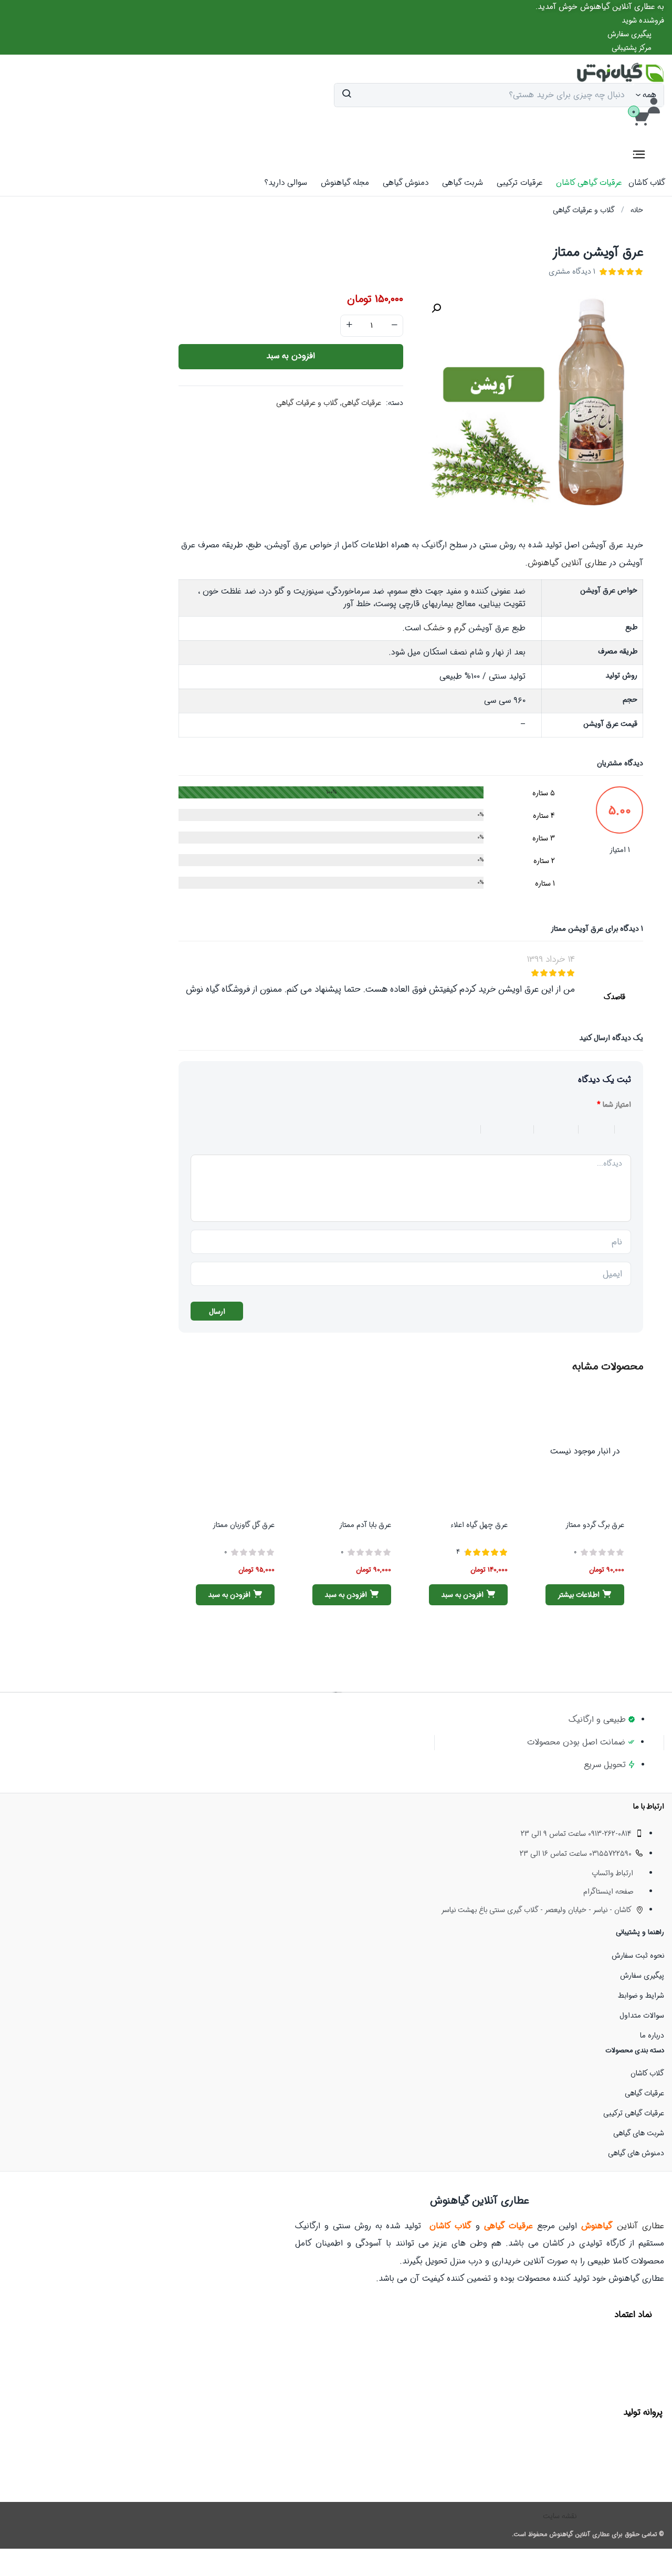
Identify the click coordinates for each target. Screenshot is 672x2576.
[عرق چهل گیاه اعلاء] (468, 1451)
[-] (394, 326)
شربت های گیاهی (639, 2133)
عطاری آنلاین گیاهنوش (567, 563)
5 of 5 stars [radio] (444, 1129)
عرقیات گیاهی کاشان (589, 183)
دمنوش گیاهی (406, 183)
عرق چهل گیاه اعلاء (479, 1525)
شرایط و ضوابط (641, 1996)
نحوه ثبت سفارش (638, 1956)
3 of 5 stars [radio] (550, 1129)
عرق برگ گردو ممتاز (595, 1525)
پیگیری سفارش (642, 1976)
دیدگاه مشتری (572, 272)
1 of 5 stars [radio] (623, 1129)
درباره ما (652, 2035)
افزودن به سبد (291, 356)
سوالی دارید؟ (286, 183)
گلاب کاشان (647, 183)
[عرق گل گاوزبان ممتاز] (235, 1451)
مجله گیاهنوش (345, 183)
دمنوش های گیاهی (636, 2153)
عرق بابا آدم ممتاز (365, 1525)
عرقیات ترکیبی (519, 183)
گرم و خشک (445, 628)
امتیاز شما (614, 1105)
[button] (600, 7)
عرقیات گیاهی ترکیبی (634, 2113)
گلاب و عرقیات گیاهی (584, 210)
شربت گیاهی (463, 183)
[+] (349, 326)
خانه (637, 210)
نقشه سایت (560, 2516)
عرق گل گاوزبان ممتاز (244, 1525)
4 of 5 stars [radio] (501, 1129)
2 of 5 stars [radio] (591, 1129)
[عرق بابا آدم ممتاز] (352, 1451)
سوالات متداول (642, 2016)
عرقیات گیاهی (361, 403)
